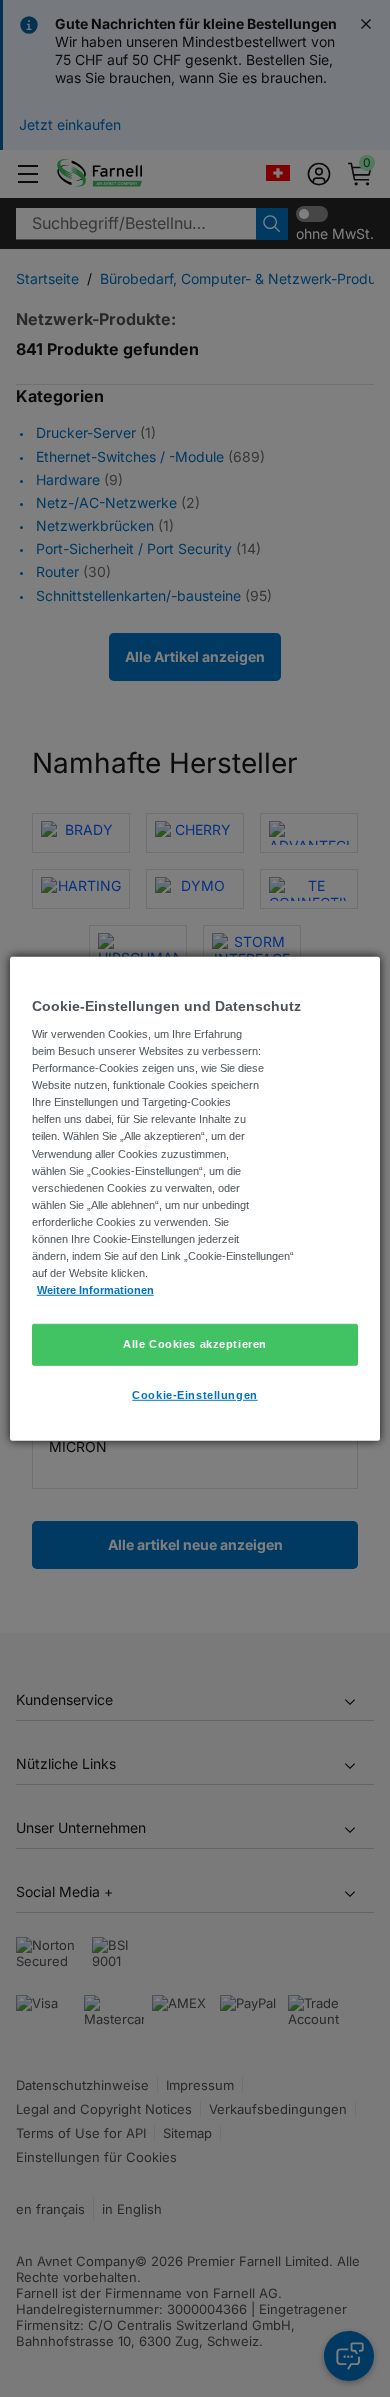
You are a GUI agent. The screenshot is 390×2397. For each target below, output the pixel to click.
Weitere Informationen (95, 1290)
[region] (195, 1198)
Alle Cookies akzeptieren (195, 1344)
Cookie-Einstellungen (194, 1395)
